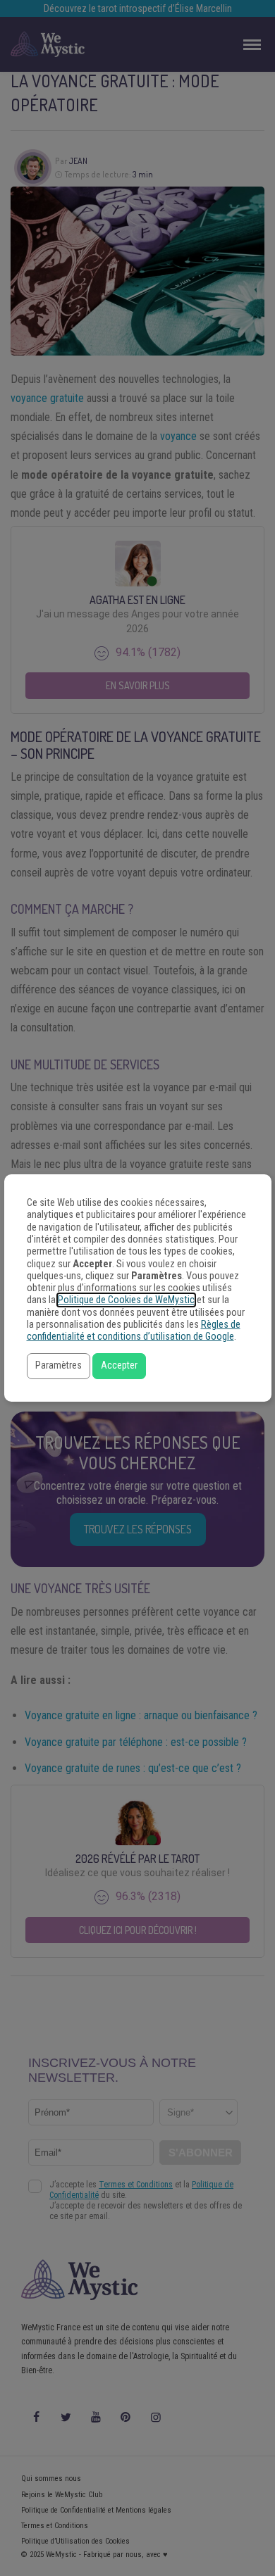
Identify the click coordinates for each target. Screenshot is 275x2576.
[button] (59, 1366)
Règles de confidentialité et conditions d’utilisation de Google (134, 1331)
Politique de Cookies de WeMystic (126, 1300)
